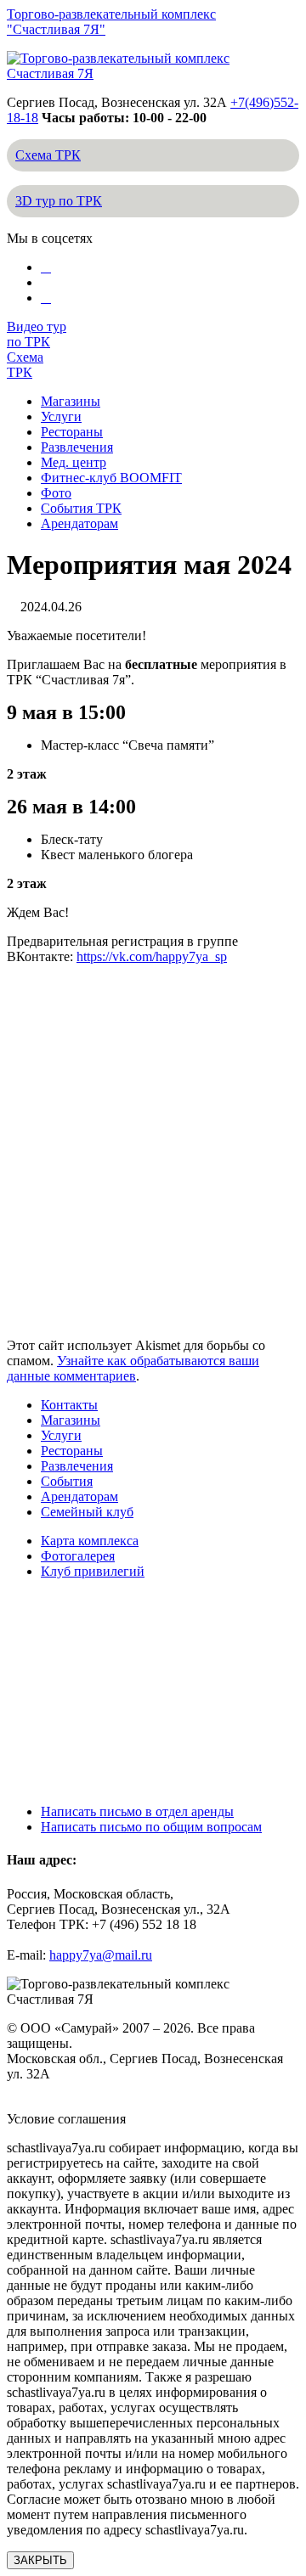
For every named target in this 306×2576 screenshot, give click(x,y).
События (67, 1481)
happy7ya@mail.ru (101, 1955)
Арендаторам (79, 523)
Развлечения (77, 447)
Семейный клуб (87, 1512)
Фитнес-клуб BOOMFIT (111, 478)
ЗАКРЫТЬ (40, 2560)
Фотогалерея (78, 1556)
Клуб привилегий (93, 1571)
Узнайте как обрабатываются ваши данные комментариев (133, 1368)
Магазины (71, 401)
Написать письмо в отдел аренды (137, 1811)
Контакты (69, 1405)
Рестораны (72, 432)
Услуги (61, 416)
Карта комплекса (90, 1541)
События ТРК (81, 508)
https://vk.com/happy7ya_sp (152, 956)
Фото (56, 493)
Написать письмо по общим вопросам (151, 1827)
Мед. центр (74, 462)
